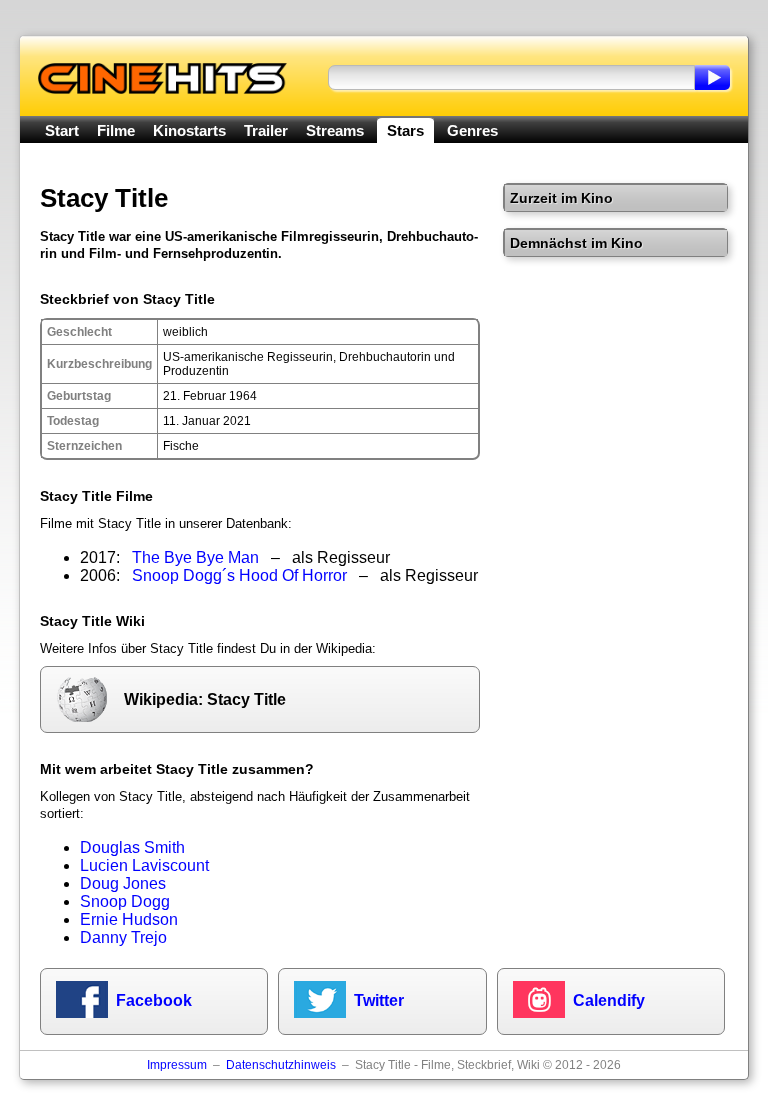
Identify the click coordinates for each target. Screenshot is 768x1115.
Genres (472, 130)
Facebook (154, 1000)
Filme (116, 130)
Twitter (379, 1000)
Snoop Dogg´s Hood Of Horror (239, 575)
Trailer (266, 130)
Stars (405, 130)
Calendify (609, 1000)
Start (62, 130)
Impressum (177, 1065)
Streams (335, 130)
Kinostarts (189, 130)
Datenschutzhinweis (281, 1065)
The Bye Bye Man (195, 557)
